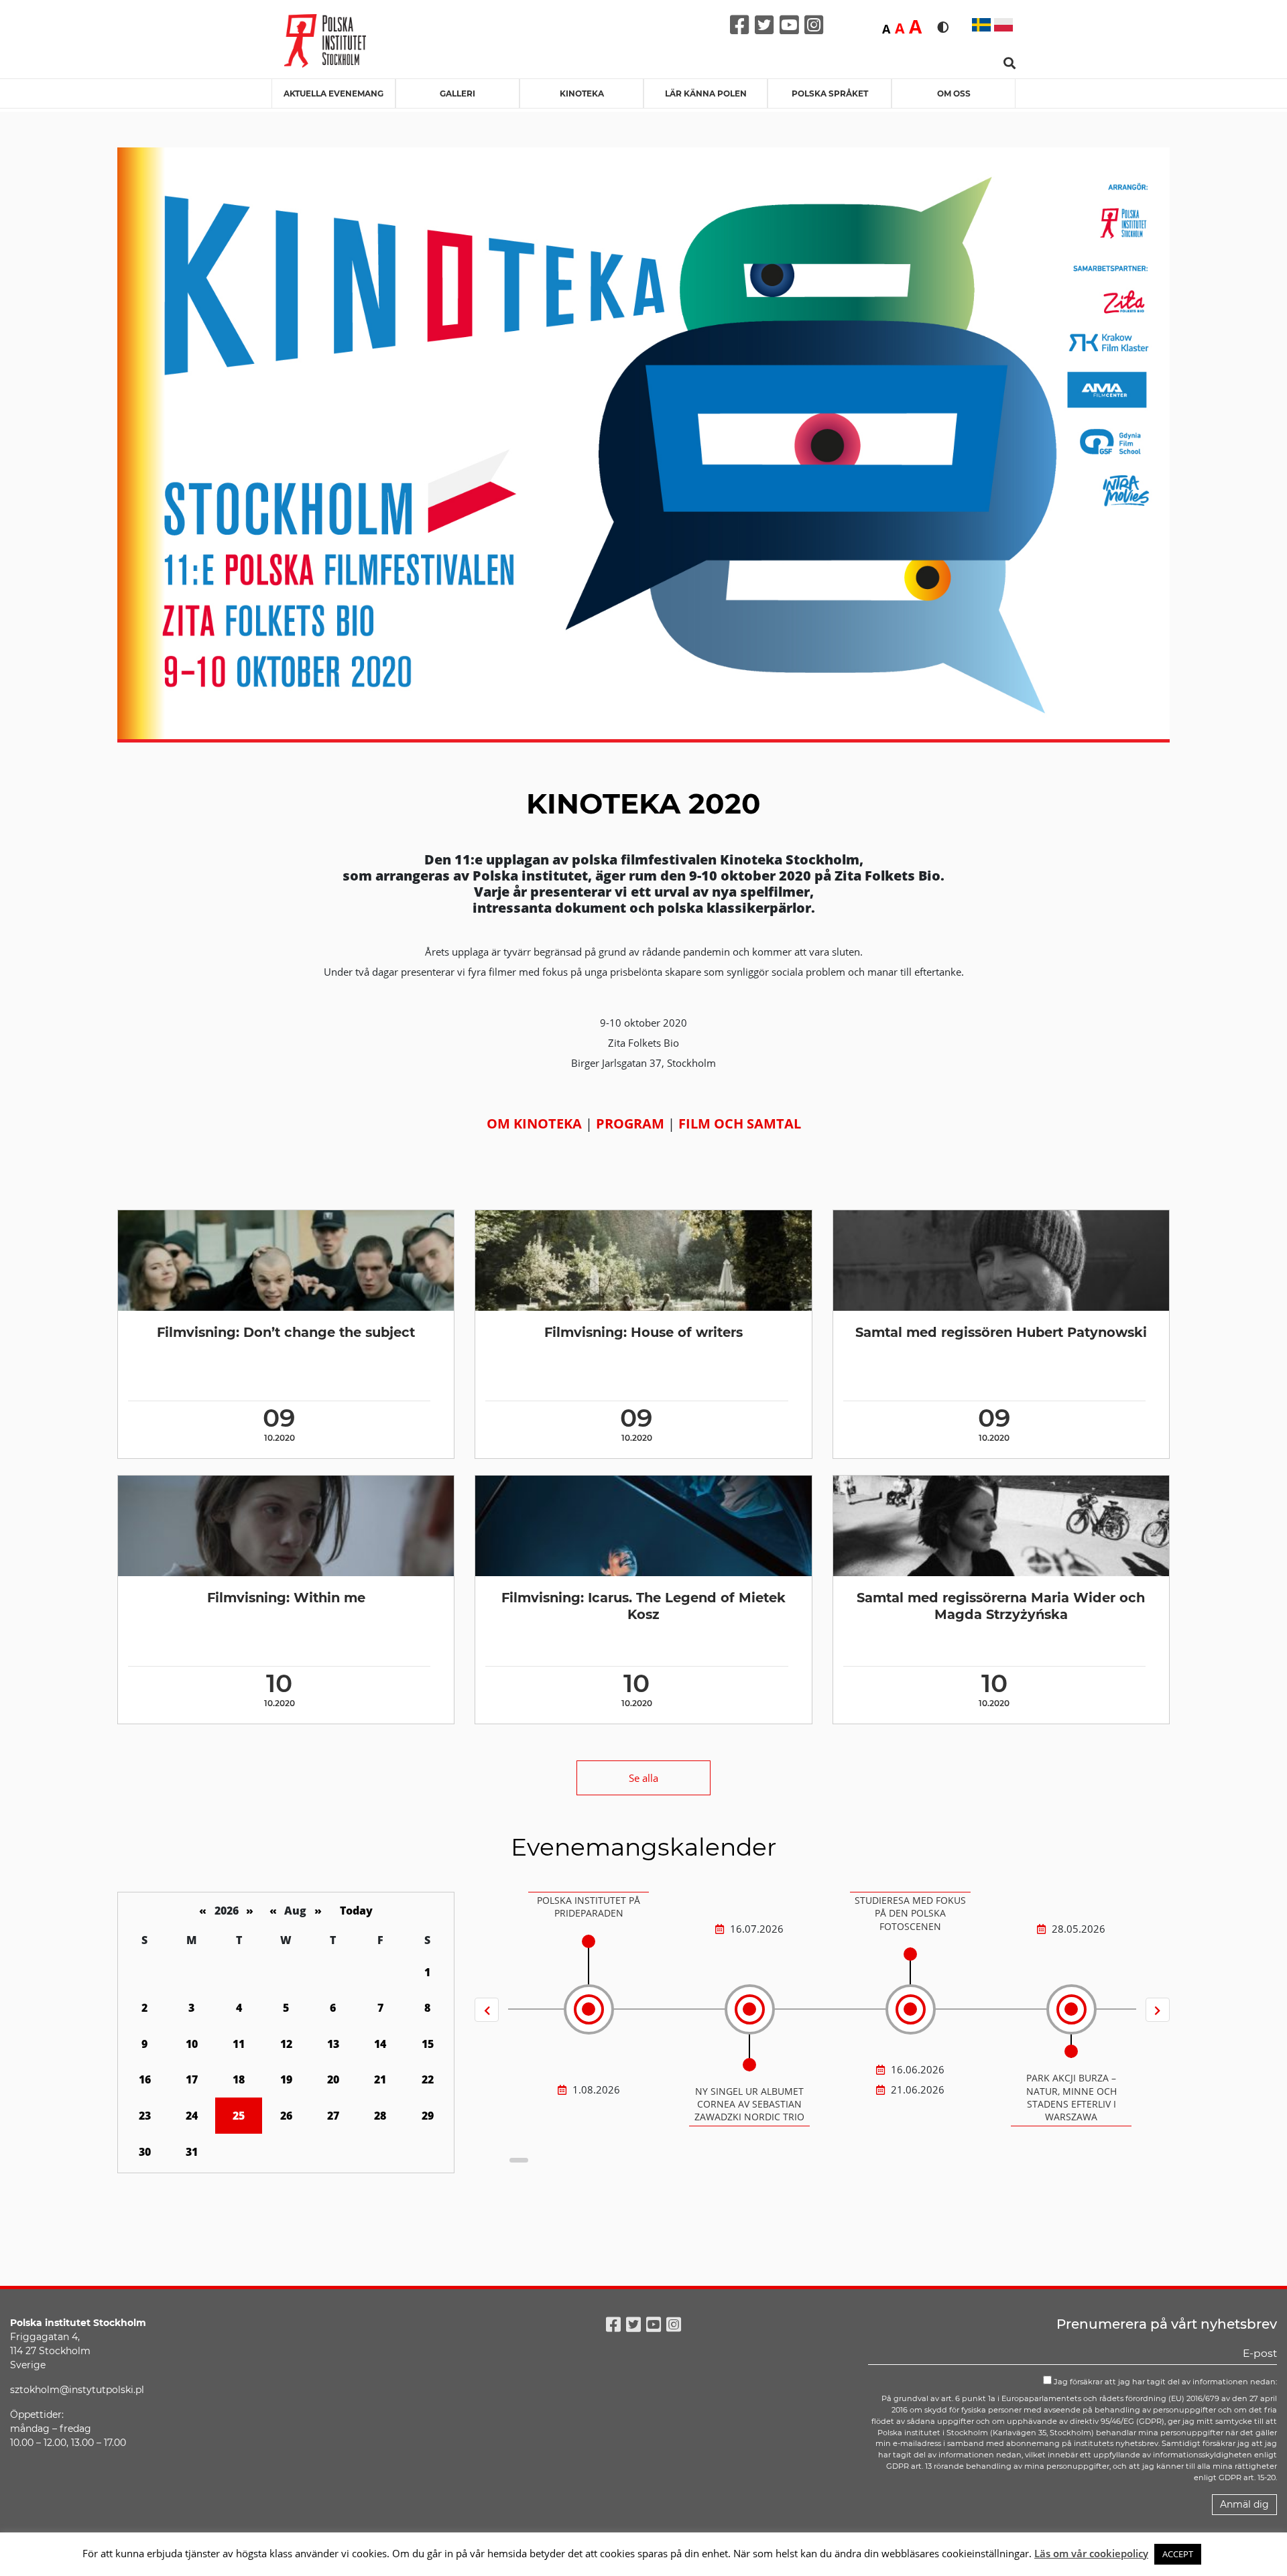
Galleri (457, 93)
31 (192, 2152)
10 (192, 2044)
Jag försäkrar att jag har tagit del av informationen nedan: (1164, 2382)
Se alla (643, 1778)
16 (145, 2079)
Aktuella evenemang (333, 93)
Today (356, 1911)
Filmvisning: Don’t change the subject (286, 1332)
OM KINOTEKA (534, 1123)
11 (239, 2044)
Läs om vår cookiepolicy (1091, 2553)
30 (145, 2152)
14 (380, 2044)
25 (239, 2116)
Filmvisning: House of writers (643, 1332)
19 (286, 2079)
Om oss (954, 93)
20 (333, 2079)
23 (145, 2116)
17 (192, 2079)
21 (380, 2079)
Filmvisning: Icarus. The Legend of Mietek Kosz (643, 1606)
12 (286, 2044)
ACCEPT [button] (1178, 2554)
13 (333, 2044)
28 (380, 2116)
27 (333, 2116)
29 (428, 2116)
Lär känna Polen (706, 93)
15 (428, 2044)
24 (192, 2116)
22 (428, 2079)
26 (286, 2116)
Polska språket (830, 93)
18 (239, 2079)
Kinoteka (582, 93)
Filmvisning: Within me (286, 1598)
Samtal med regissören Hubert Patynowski (1001, 1332)
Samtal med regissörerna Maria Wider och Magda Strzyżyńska (1001, 1606)
